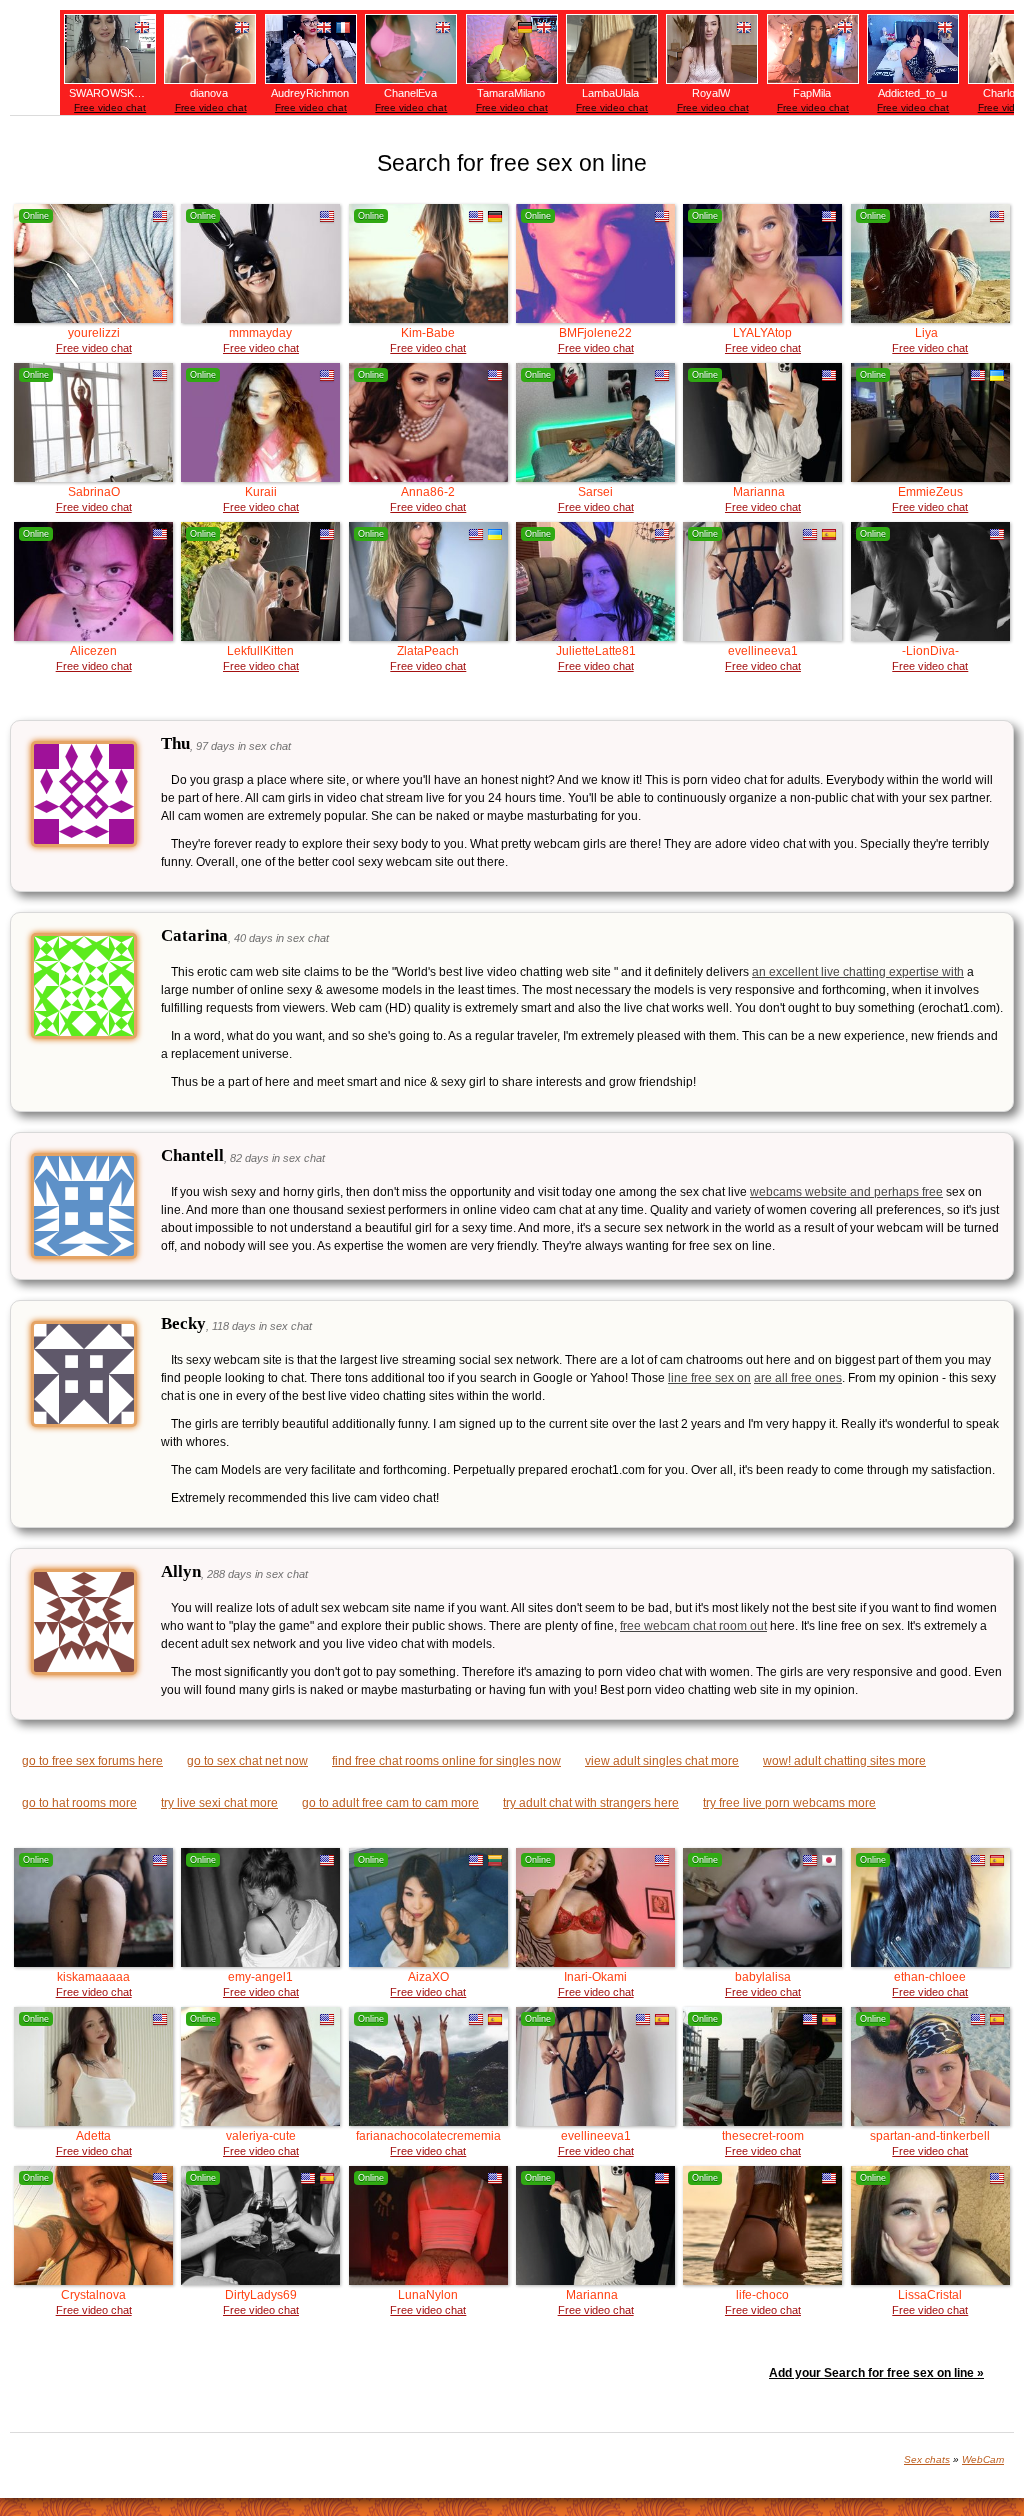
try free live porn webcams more (789, 1803)
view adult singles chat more (662, 1761)
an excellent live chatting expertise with (858, 972)
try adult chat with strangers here (591, 1803)
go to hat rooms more (79, 1803)
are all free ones (798, 1378)
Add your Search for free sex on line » (876, 2373)
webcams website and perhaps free (846, 1192)
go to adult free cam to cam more (390, 1803)
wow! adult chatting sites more (844, 1761)
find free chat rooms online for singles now (446, 1761)
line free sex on (709, 1378)
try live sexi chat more (219, 1803)
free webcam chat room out (693, 1626)
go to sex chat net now (247, 1761)
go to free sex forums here (92, 1761)
